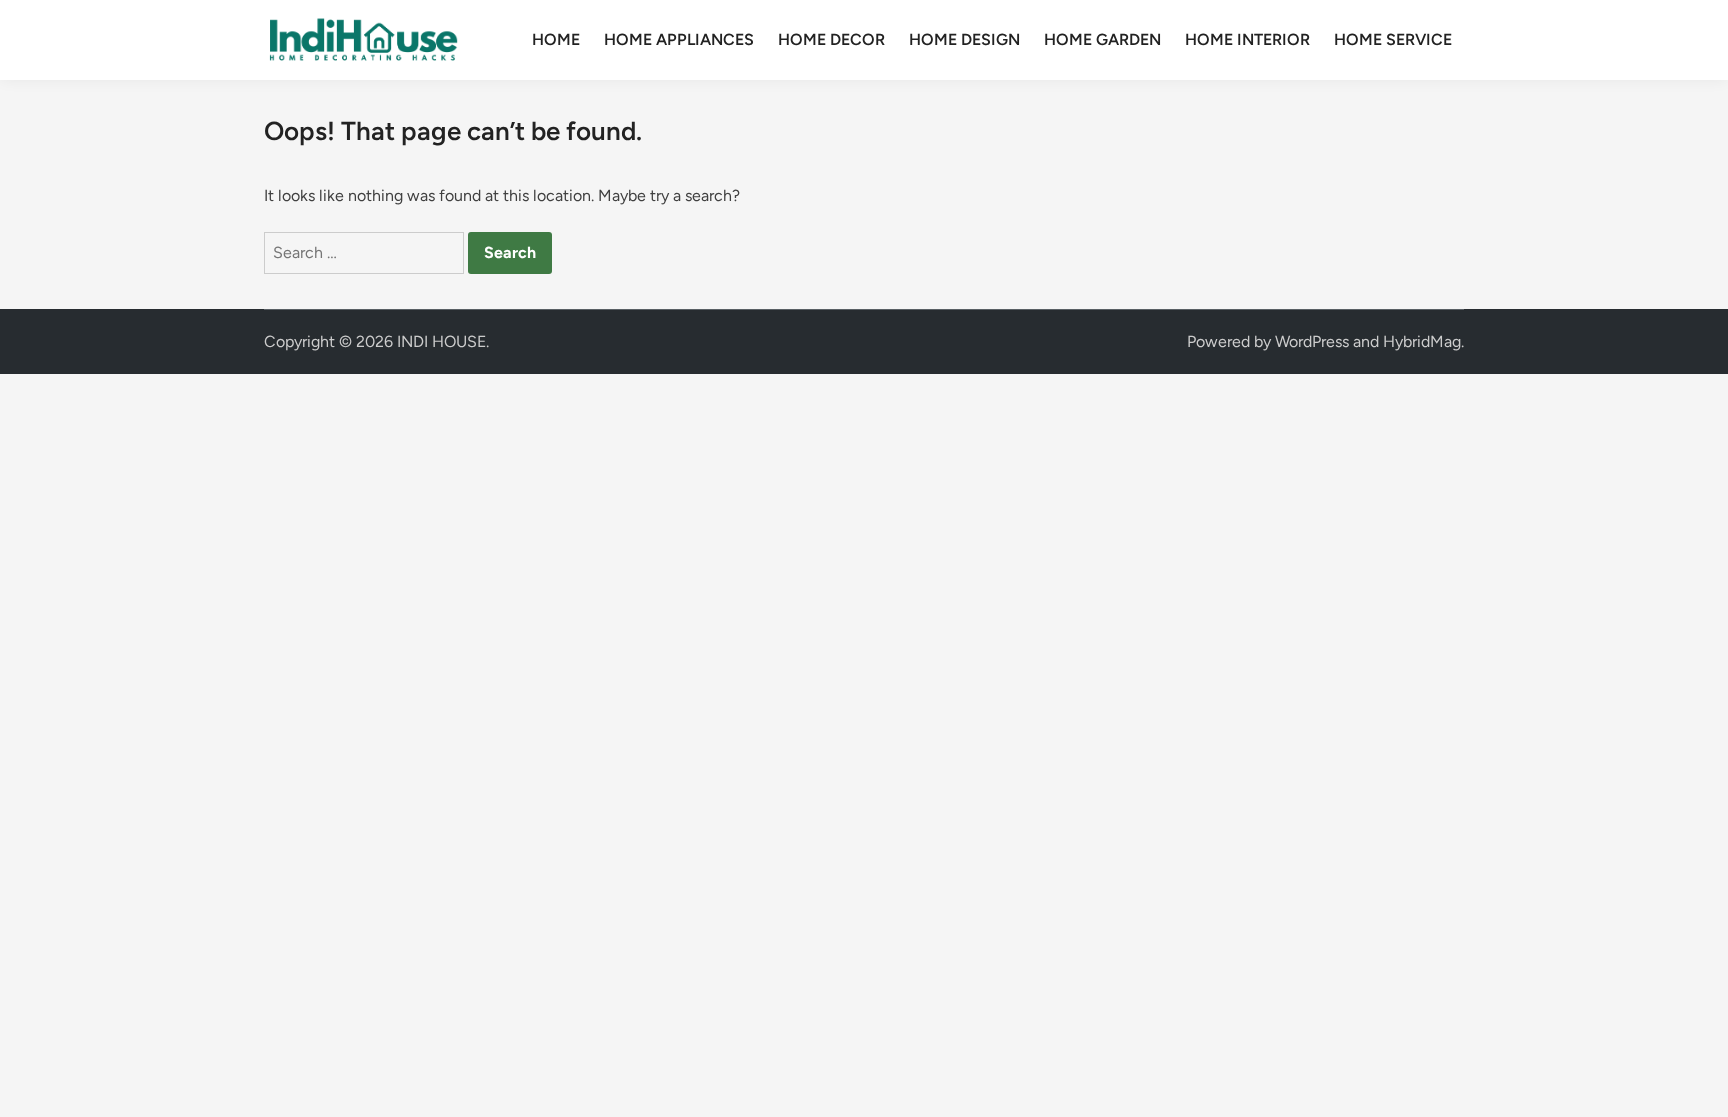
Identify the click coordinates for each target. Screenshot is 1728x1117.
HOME (556, 39)
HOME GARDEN (1102, 39)
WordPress (1312, 341)
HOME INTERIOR (1247, 39)
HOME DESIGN (964, 39)
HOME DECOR (831, 39)
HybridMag (1422, 341)
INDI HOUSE (441, 341)
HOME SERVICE (1393, 39)
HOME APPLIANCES (679, 39)
